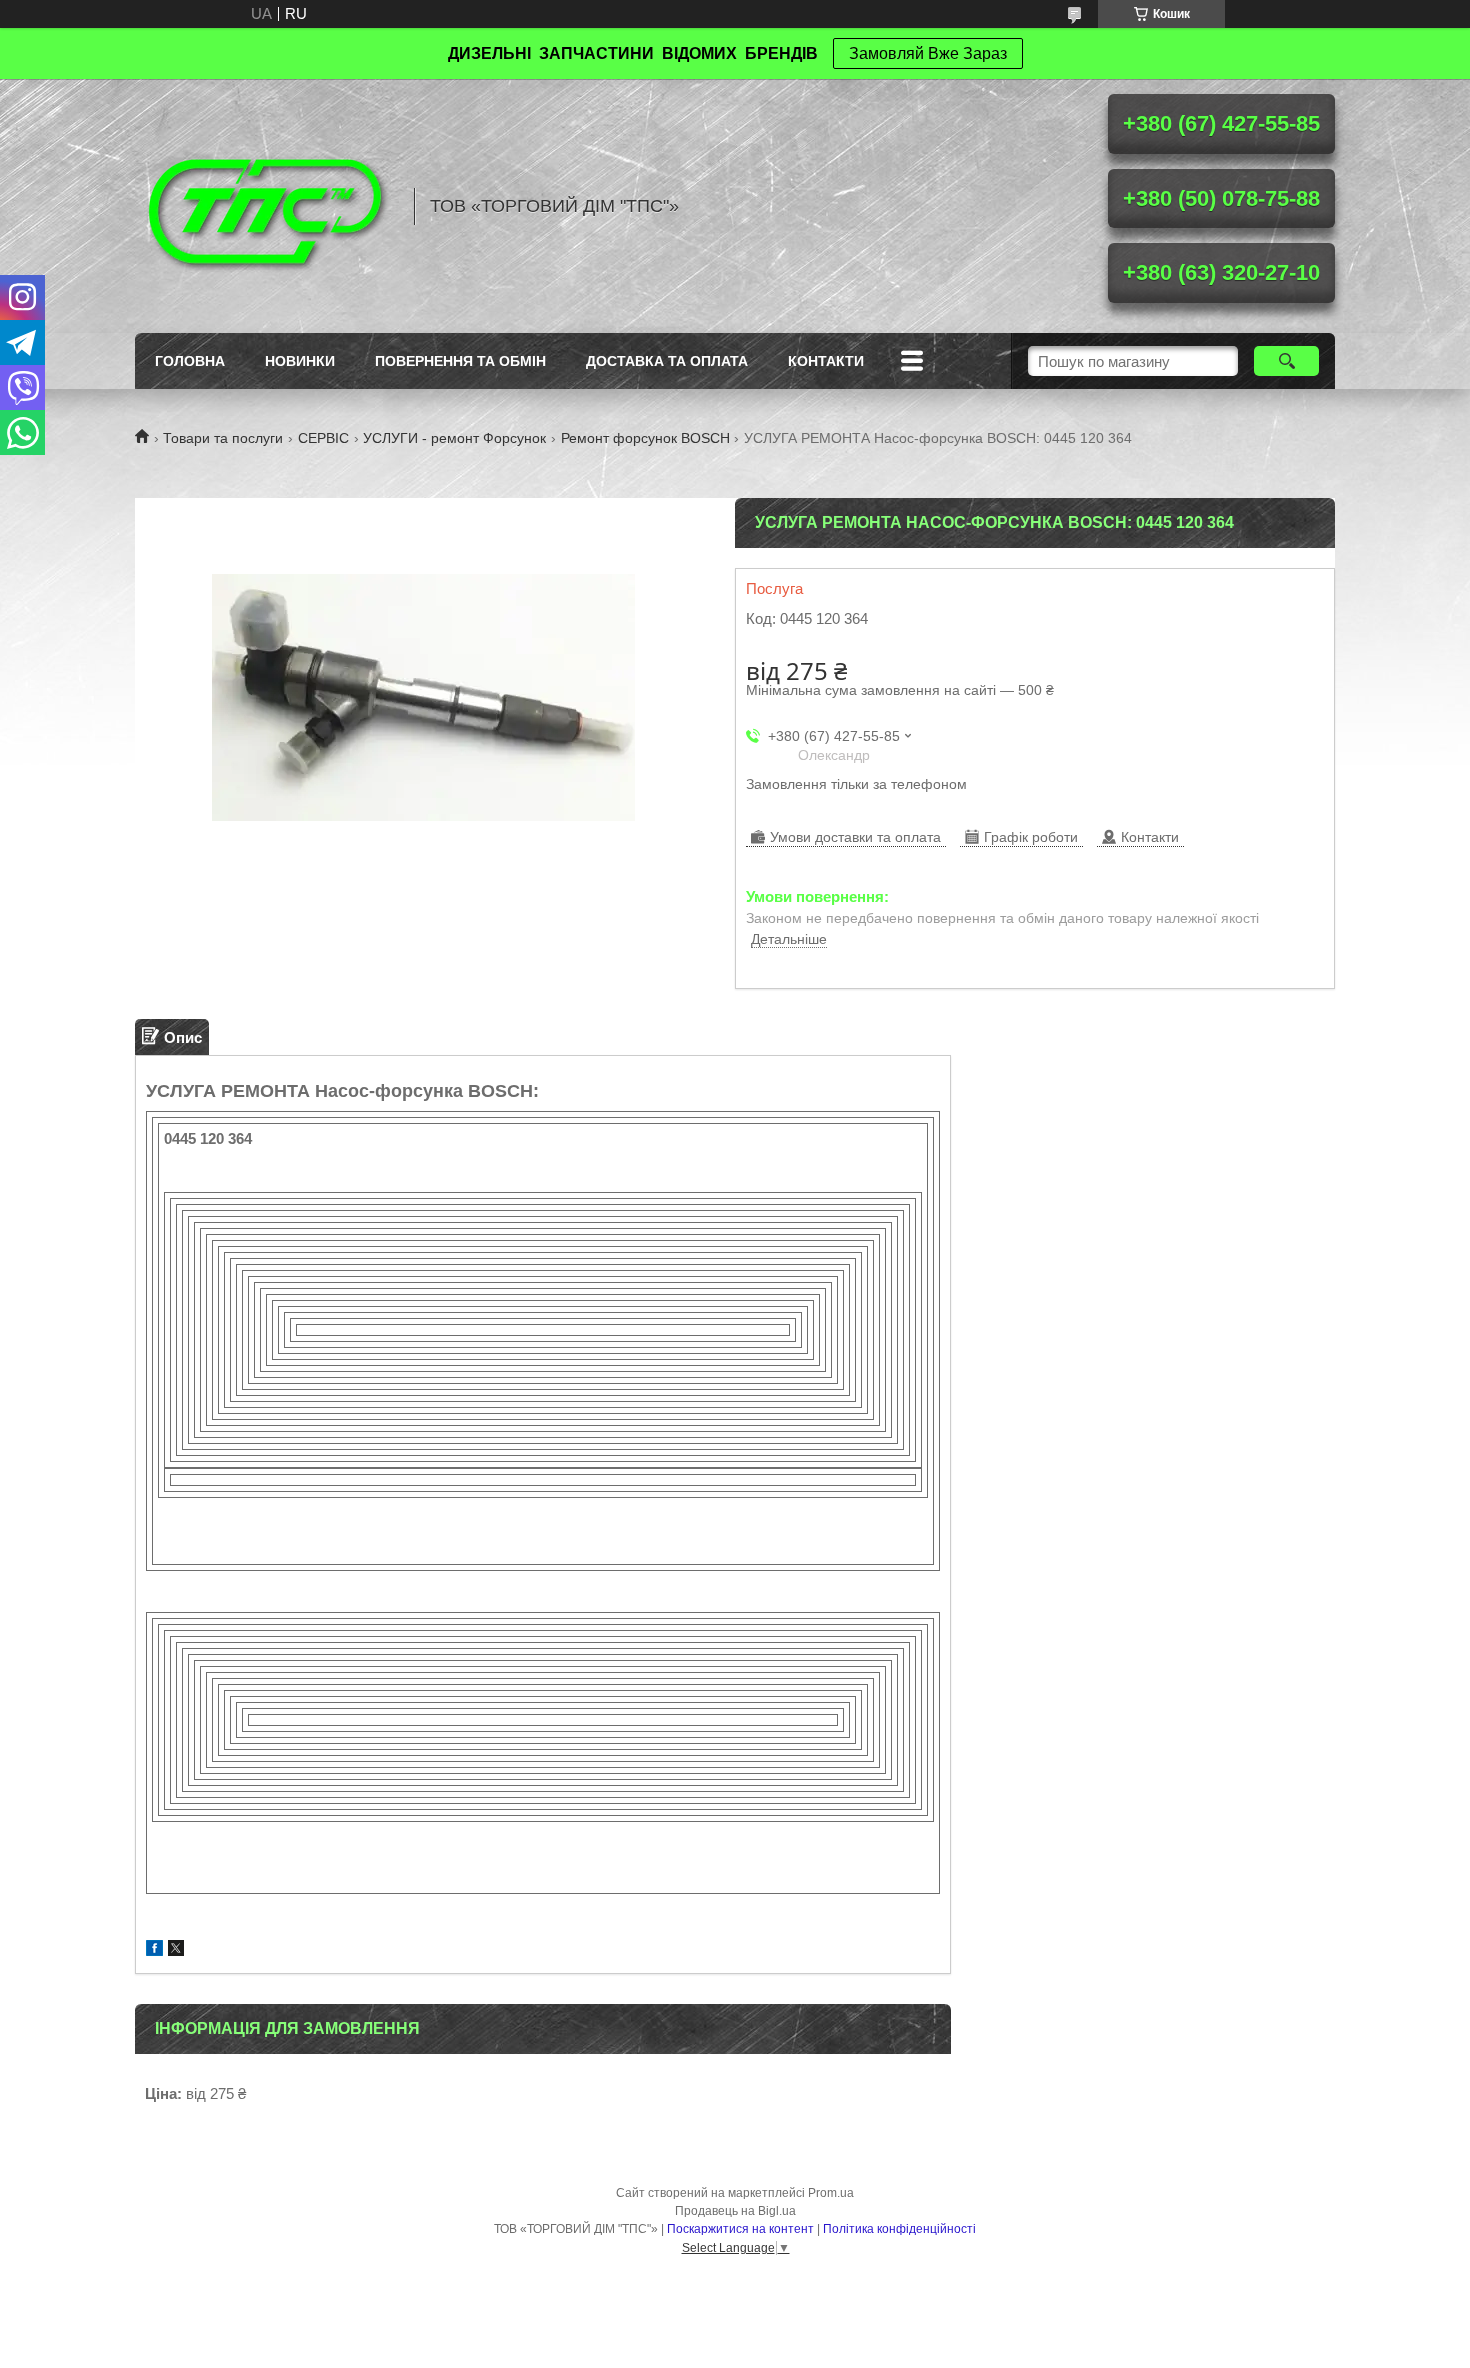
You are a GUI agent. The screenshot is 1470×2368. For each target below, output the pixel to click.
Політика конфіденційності (899, 2229)
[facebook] (154, 1950)
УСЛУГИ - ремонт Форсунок (454, 438)
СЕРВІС (323, 438)
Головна (190, 361)
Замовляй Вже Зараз (928, 53)
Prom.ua (831, 2193)
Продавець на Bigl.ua (735, 2211)
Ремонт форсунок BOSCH (645, 438)
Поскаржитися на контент (740, 2229)
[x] (176, 1950)
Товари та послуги (223, 438)
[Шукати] (1286, 361)
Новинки (300, 361)
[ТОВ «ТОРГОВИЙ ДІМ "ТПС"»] (265, 206)
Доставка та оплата (667, 361)
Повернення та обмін (460, 361)
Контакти (826, 361)
